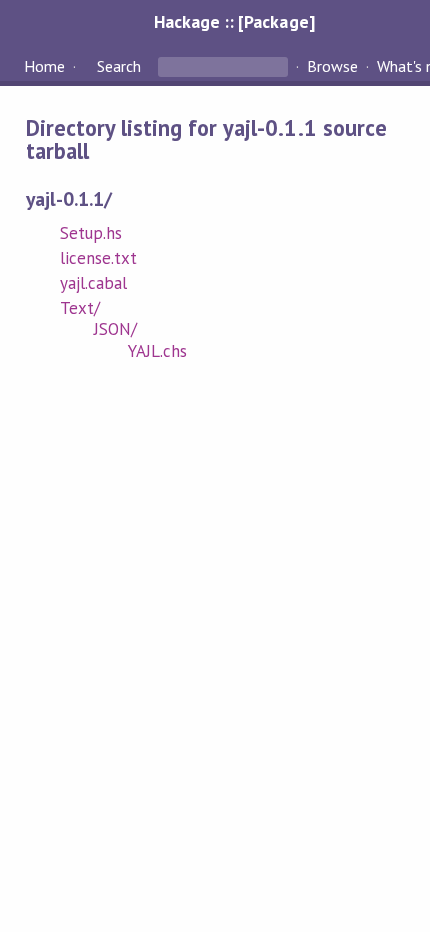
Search (119, 66)
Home (44, 66)
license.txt (98, 258)
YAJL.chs (157, 351)
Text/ (80, 308)
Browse (332, 66)
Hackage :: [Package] (234, 21)
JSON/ (115, 329)
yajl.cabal (93, 283)
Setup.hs (91, 233)
